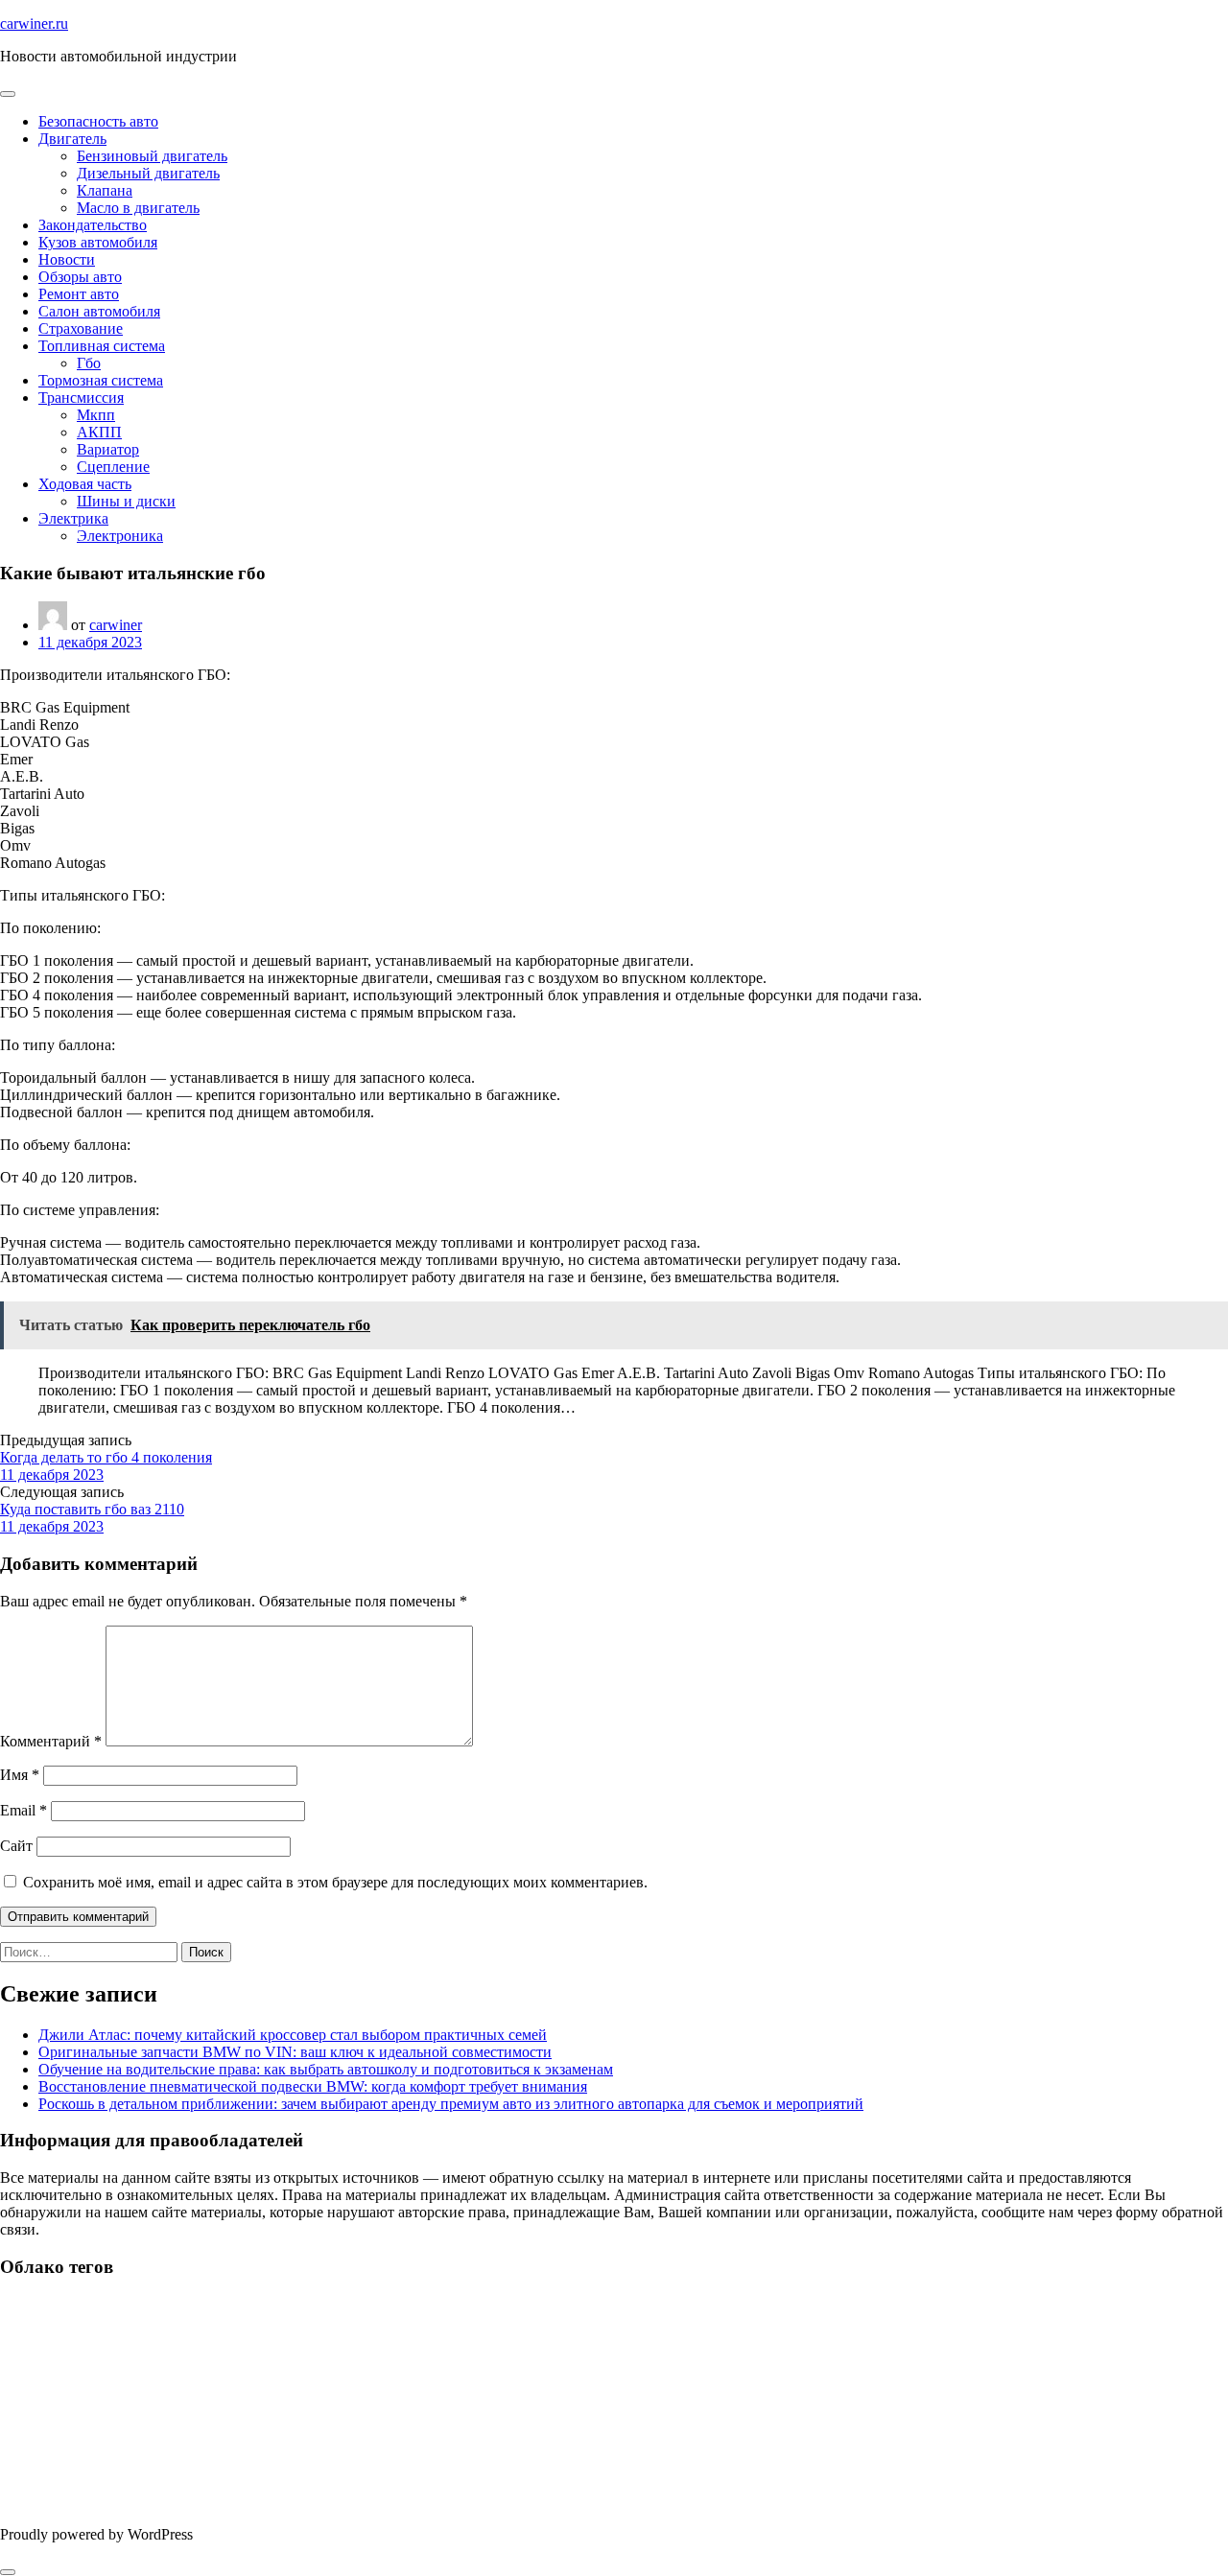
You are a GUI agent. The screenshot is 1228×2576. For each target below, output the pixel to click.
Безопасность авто (98, 121)
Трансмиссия (81, 398)
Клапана (105, 190)
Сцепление (113, 467)
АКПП (99, 432)
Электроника (120, 536)
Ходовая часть (85, 484)
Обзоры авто (80, 277)
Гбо (89, 363)
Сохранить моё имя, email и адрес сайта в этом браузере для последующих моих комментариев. (335, 1882)
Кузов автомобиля (98, 242)
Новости (67, 259)
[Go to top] (8, 2572)
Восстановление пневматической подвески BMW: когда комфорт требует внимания (313, 2086)
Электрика (73, 518)
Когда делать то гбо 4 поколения (106, 1457)
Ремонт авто (79, 294)
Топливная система (102, 346)
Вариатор (108, 449)
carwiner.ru (34, 23)
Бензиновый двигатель (152, 156)
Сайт (16, 1846)
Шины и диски (126, 501)
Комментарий (51, 1741)
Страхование (81, 328)
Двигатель (72, 139)
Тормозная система (101, 380)
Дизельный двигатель (148, 173)
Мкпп (96, 415)
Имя (20, 1775)
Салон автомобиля (99, 311)
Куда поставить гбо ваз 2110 (92, 1509)
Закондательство (93, 225)
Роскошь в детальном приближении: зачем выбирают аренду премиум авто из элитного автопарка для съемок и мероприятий (451, 2104)
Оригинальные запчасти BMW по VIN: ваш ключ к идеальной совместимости (295, 2052)
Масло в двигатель (138, 208)
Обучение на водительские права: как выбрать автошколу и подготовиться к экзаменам (326, 2069)
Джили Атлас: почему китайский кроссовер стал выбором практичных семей (293, 2035)
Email (24, 1810)
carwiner (116, 625)
